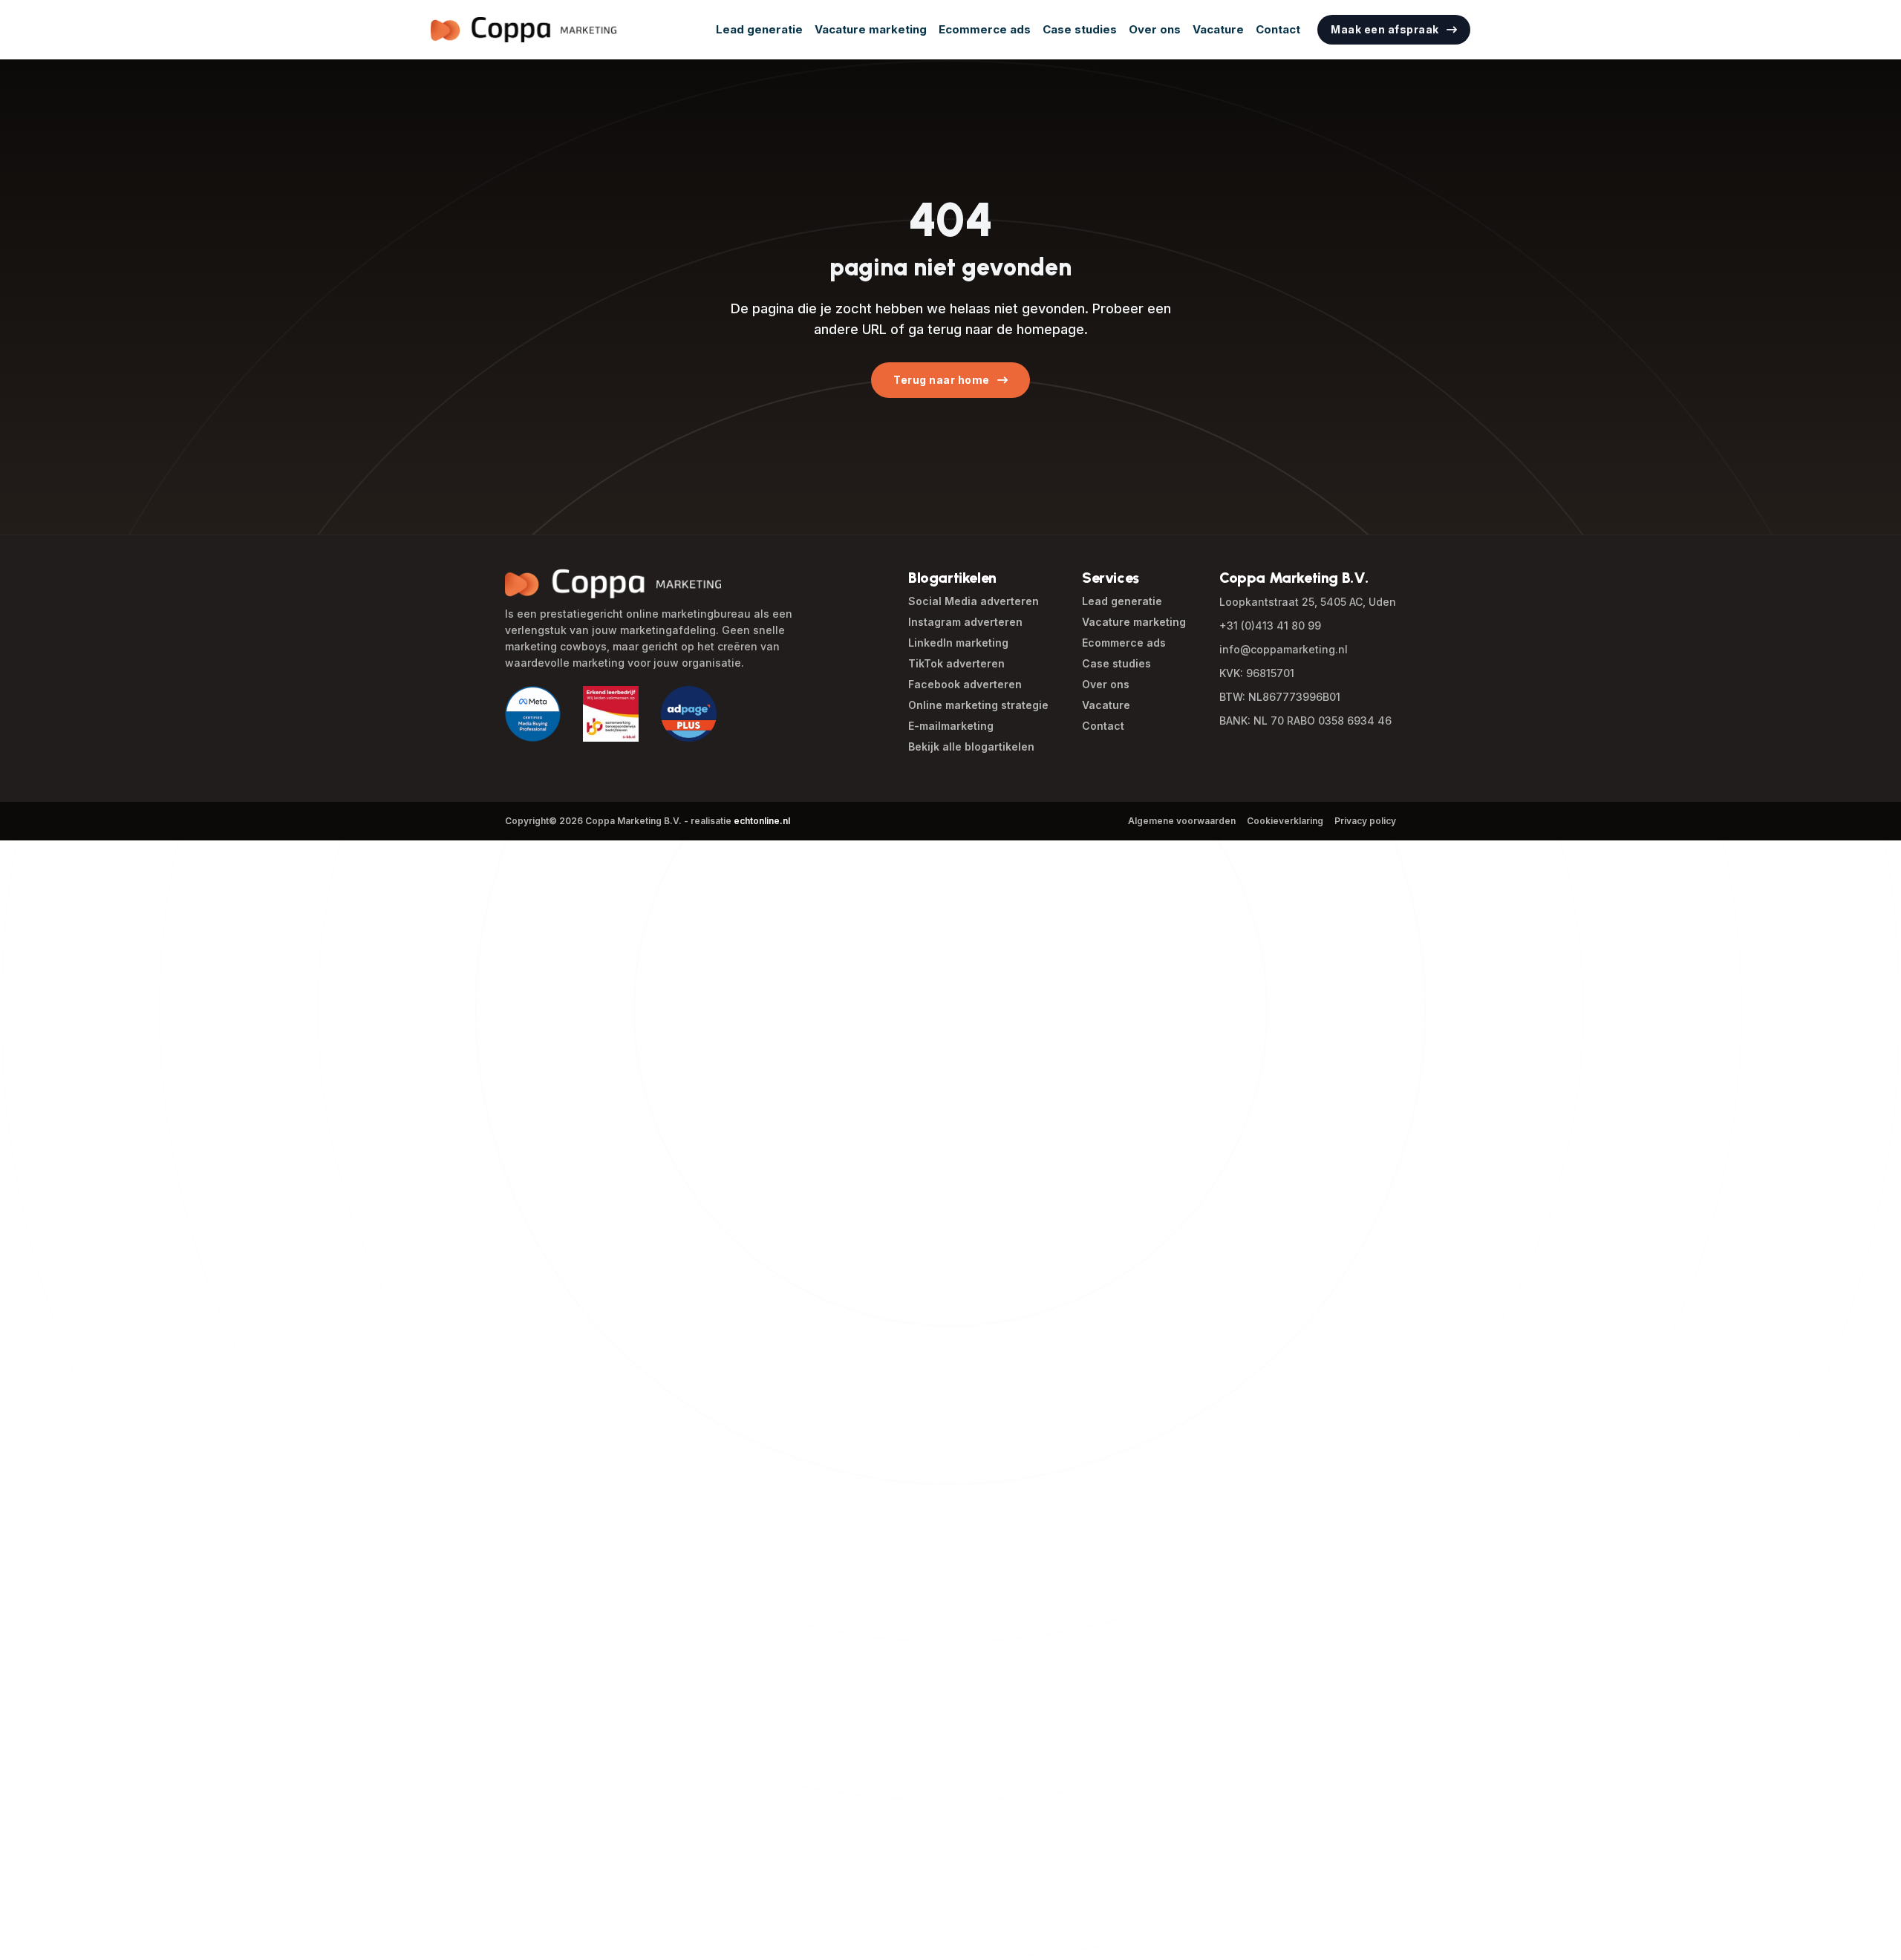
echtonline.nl (762, 821)
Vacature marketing (871, 29)
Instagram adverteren (965, 622)
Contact (1278, 29)
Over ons (1155, 29)
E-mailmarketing (951, 726)
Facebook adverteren (965, 684)
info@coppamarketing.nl (1284, 649)
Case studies (1080, 29)
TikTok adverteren (956, 663)
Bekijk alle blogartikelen (971, 747)
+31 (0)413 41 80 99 (1270, 625)
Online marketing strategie (978, 705)
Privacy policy (1365, 821)
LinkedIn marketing (958, 643)
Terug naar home (942, 380)
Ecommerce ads (985, 29)
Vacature (1218, 29)
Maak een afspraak (1385, 29)
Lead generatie (759, 29)
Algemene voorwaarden (1182, 821)
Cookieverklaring (1285, 821)
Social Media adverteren (974, 601)
